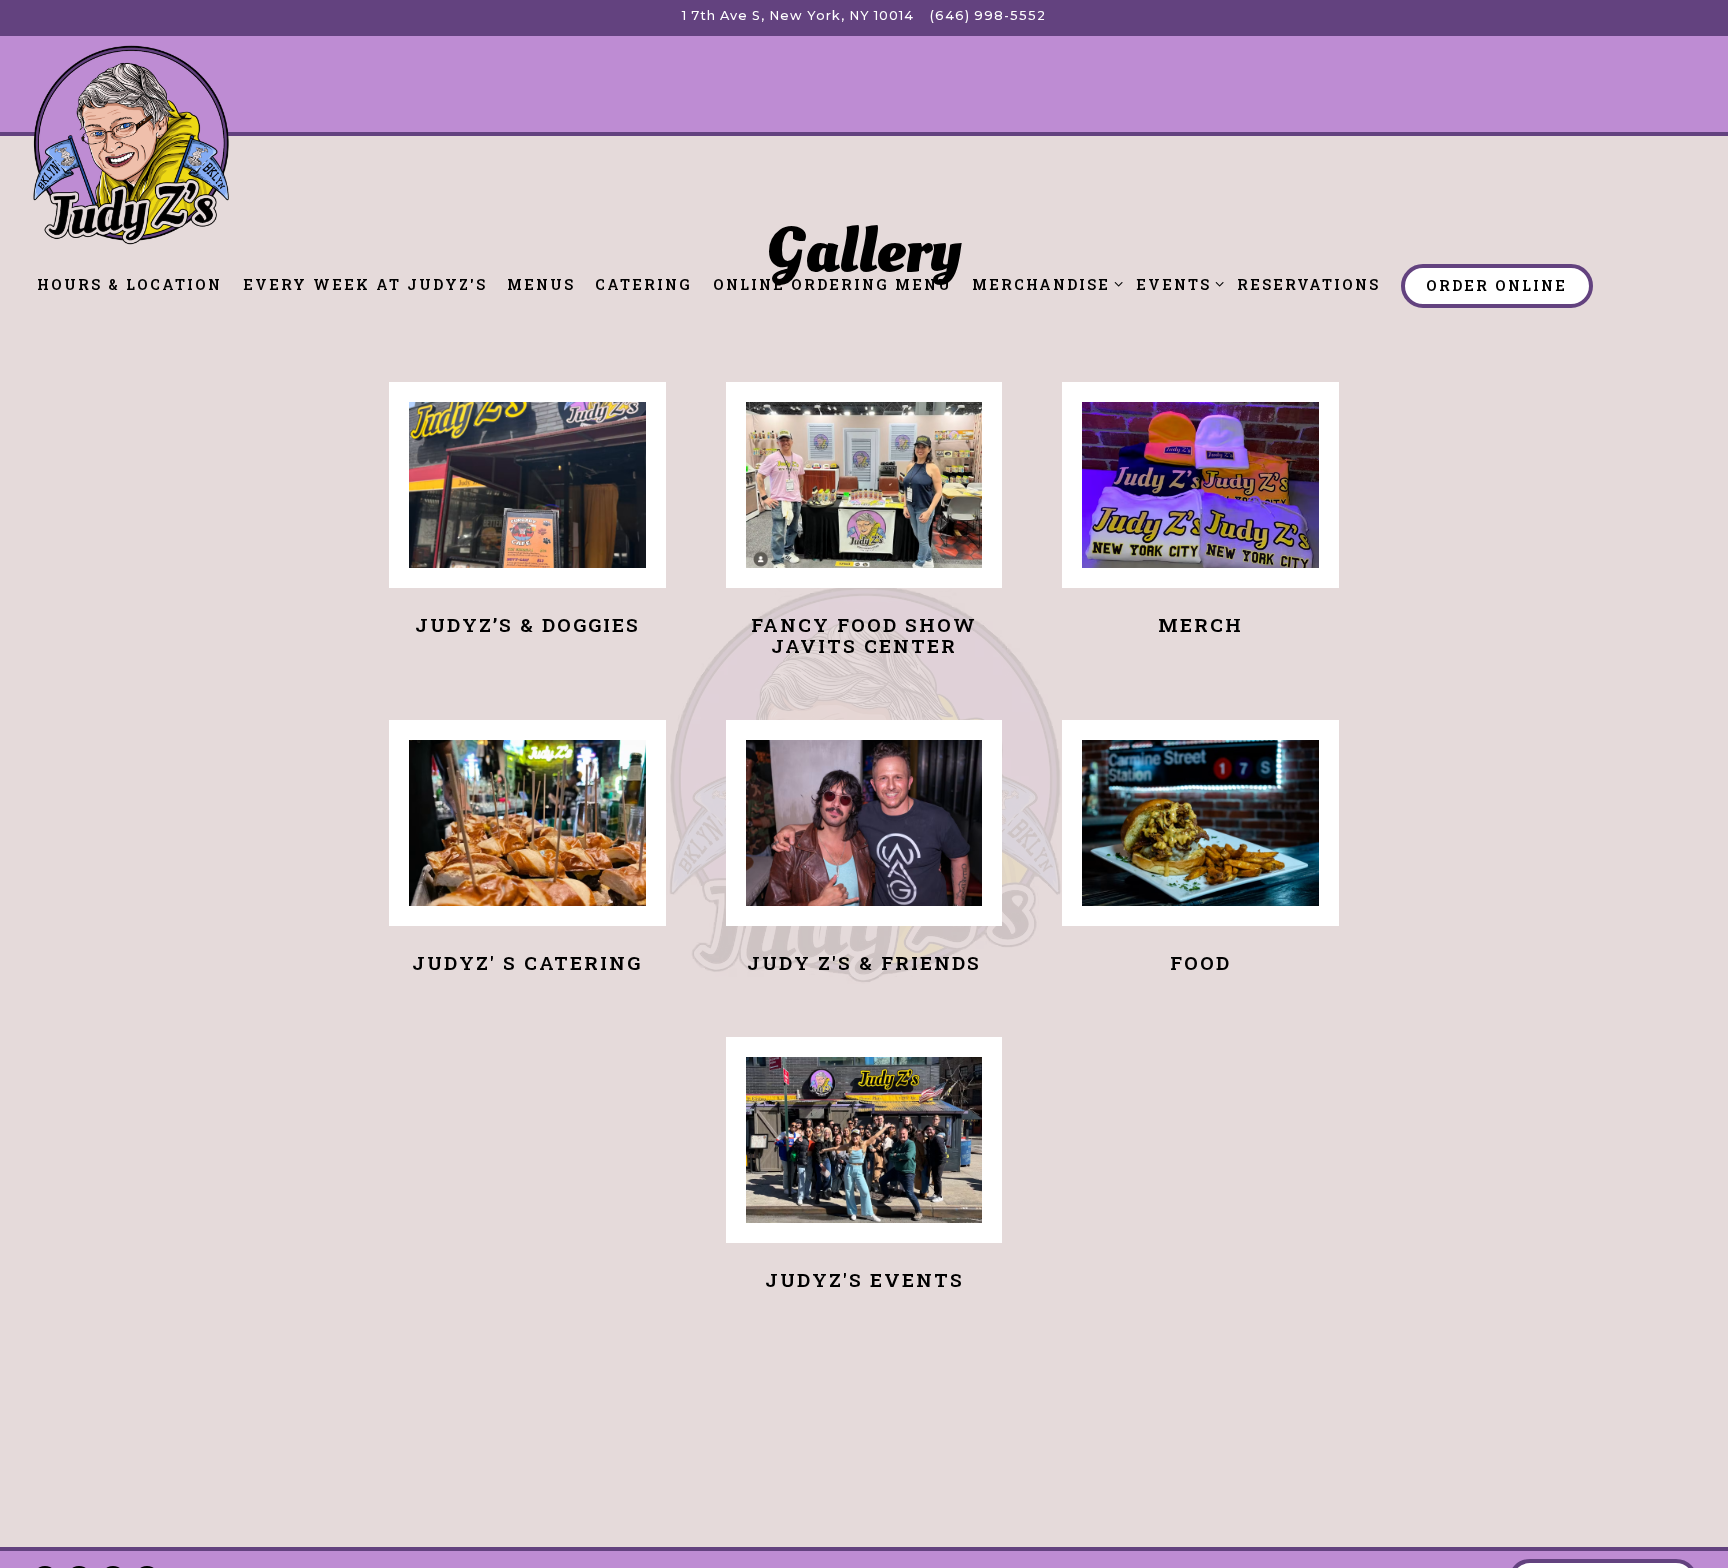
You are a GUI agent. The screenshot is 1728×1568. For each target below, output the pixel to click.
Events (1176, 284)
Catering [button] (643, 284)
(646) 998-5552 (988, 15)
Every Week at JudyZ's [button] (365, 284)
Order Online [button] (1496, 285)
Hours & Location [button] (129, 284)
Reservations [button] (1308, 284)
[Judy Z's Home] (130, 144)
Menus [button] (541, 284)
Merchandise (1044, 284)
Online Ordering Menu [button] (832, 284)
